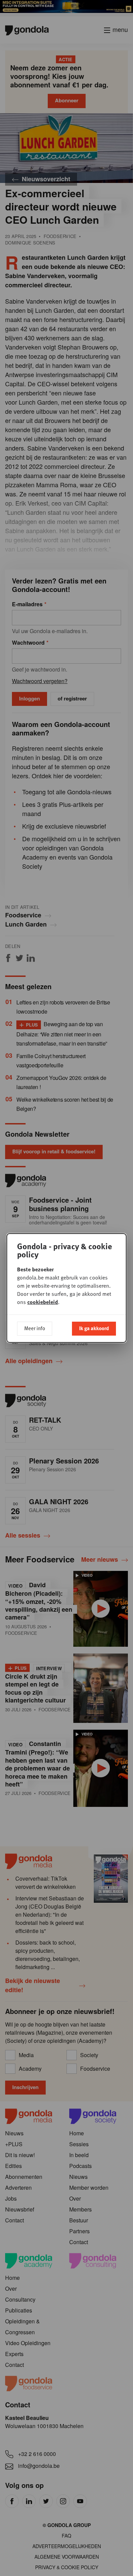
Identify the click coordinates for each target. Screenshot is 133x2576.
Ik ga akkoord (94, 1328)
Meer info (35, 1328)
